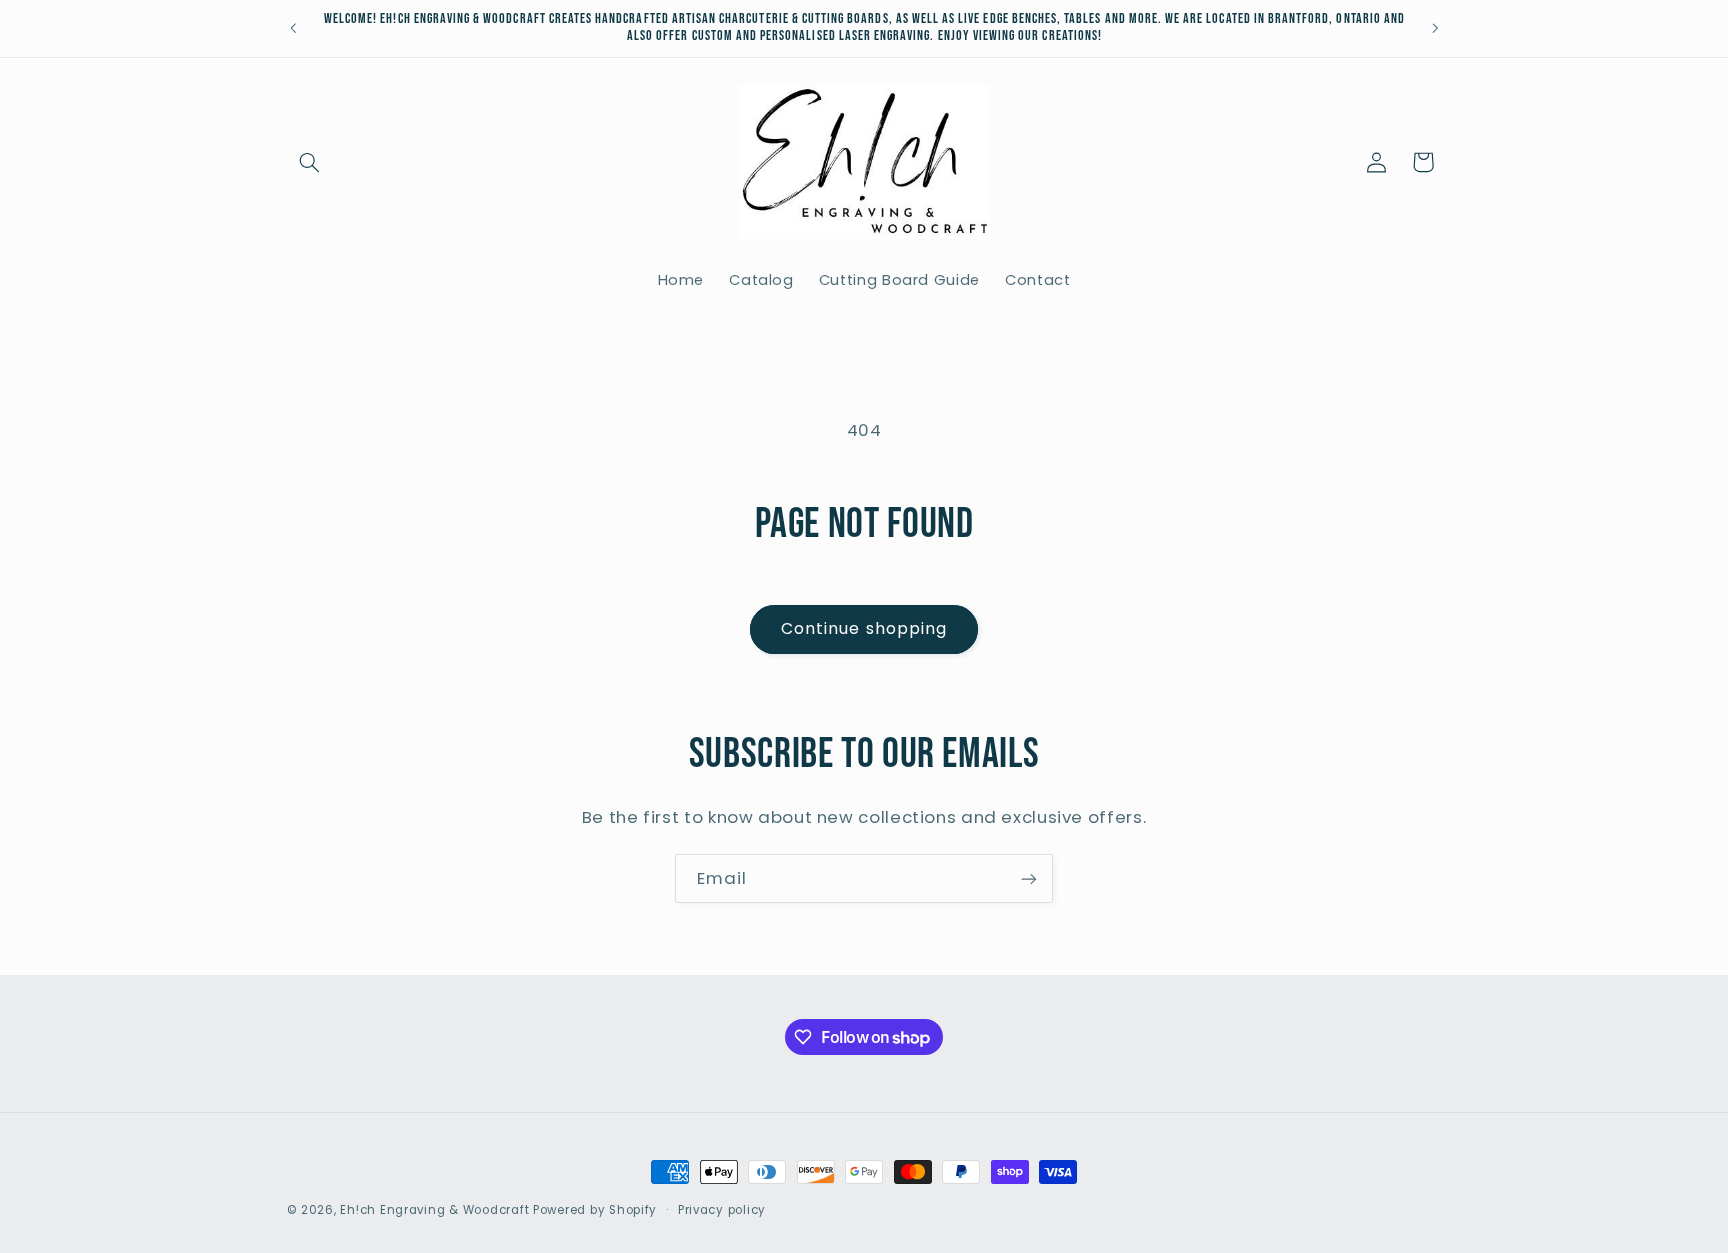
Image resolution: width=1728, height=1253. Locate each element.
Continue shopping (864, 628)
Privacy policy (722, 1210)
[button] (310, 162)
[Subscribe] (1029, 878)
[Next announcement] (1435, 28)
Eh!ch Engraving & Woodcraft (434, 1210)
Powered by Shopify (595, 1210)
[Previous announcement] (293, 28)
